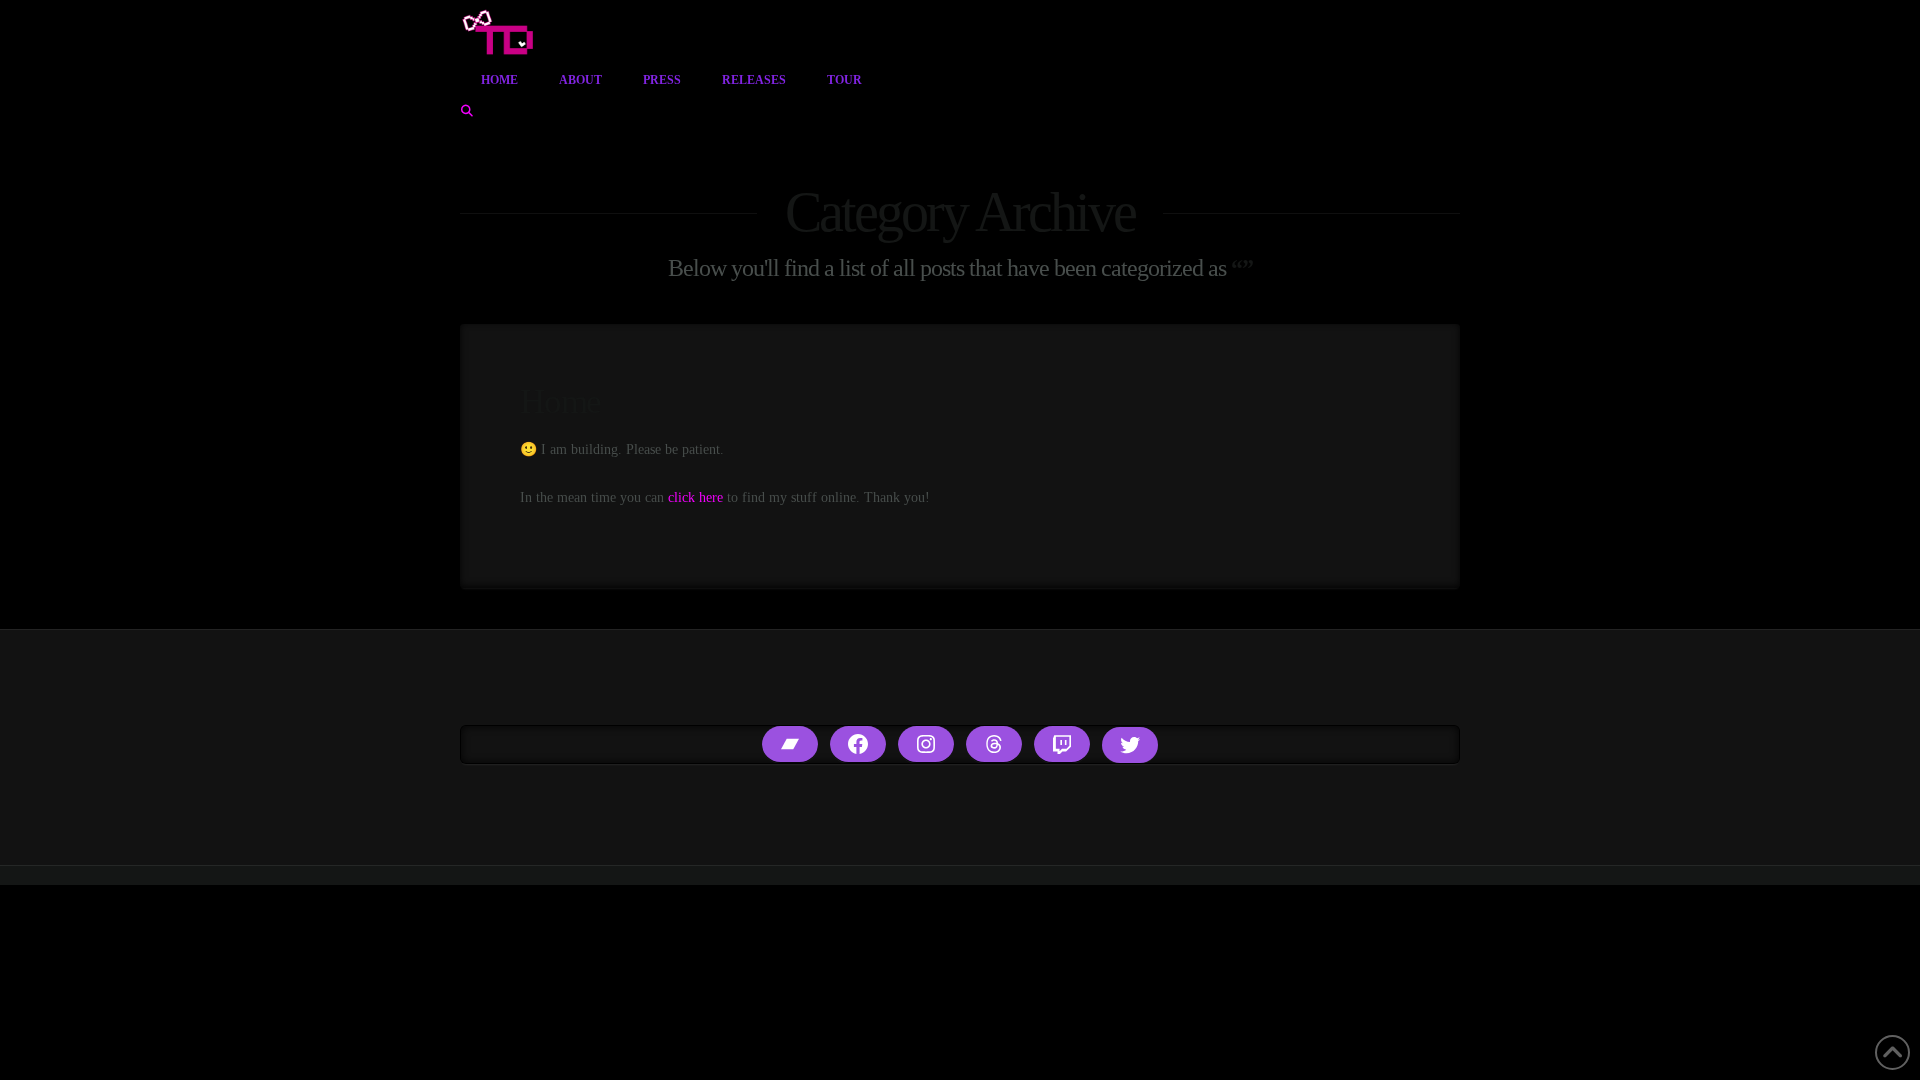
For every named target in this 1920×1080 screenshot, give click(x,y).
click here (695, 497)
